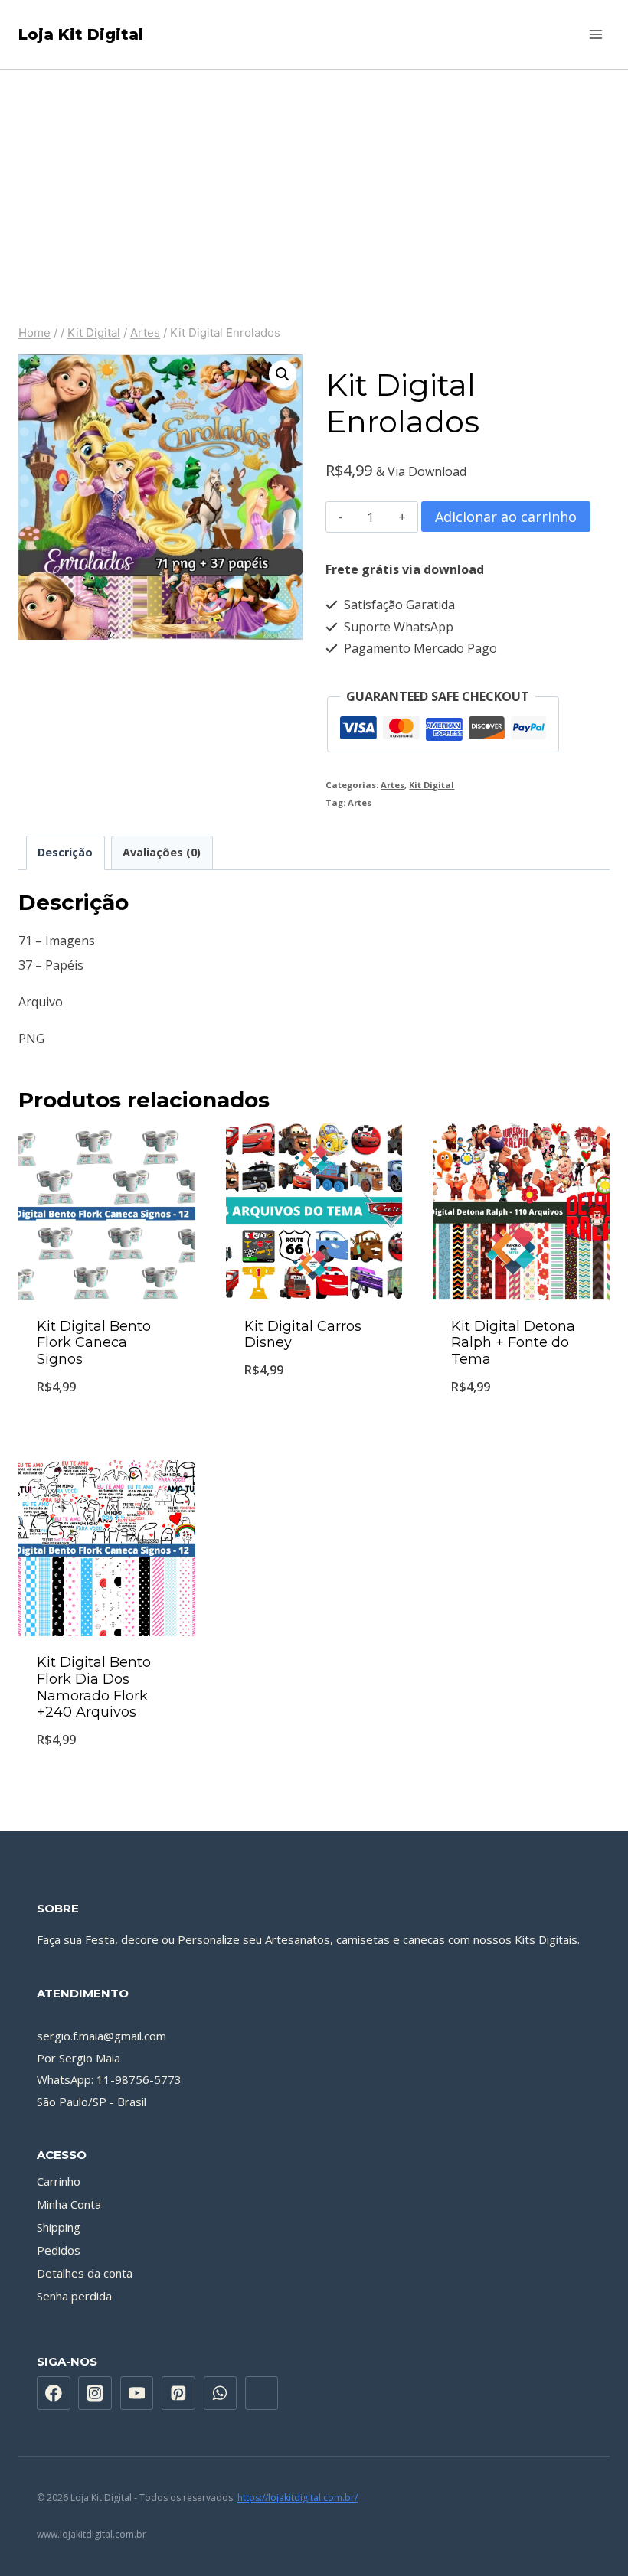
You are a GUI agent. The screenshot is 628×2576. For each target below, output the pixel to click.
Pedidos (59, 2250)
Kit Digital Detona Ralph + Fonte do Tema (513, 1343)
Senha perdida (74, 2296)
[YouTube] (137, 2393)
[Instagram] (95, 2393)
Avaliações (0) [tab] (162, 852)
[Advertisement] (314, 184)
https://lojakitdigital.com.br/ (298, 2498)
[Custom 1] (262, 2393)
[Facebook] (54, 2393)
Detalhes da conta (85, 2273)
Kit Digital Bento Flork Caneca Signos (94, 1343)
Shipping (59, 2227)
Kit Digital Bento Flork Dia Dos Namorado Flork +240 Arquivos (94, 1687)
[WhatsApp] (221, 2393)
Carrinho (59, 2181)
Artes (392, 785)
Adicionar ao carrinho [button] (107, 1426)
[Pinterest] (178, 2393)
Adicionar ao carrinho (506, 517)
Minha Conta (69, 2204)
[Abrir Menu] (595, 34)
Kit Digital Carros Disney (303, 1335)
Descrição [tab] (65, 852)
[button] (283, 374)
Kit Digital (432, 785)
